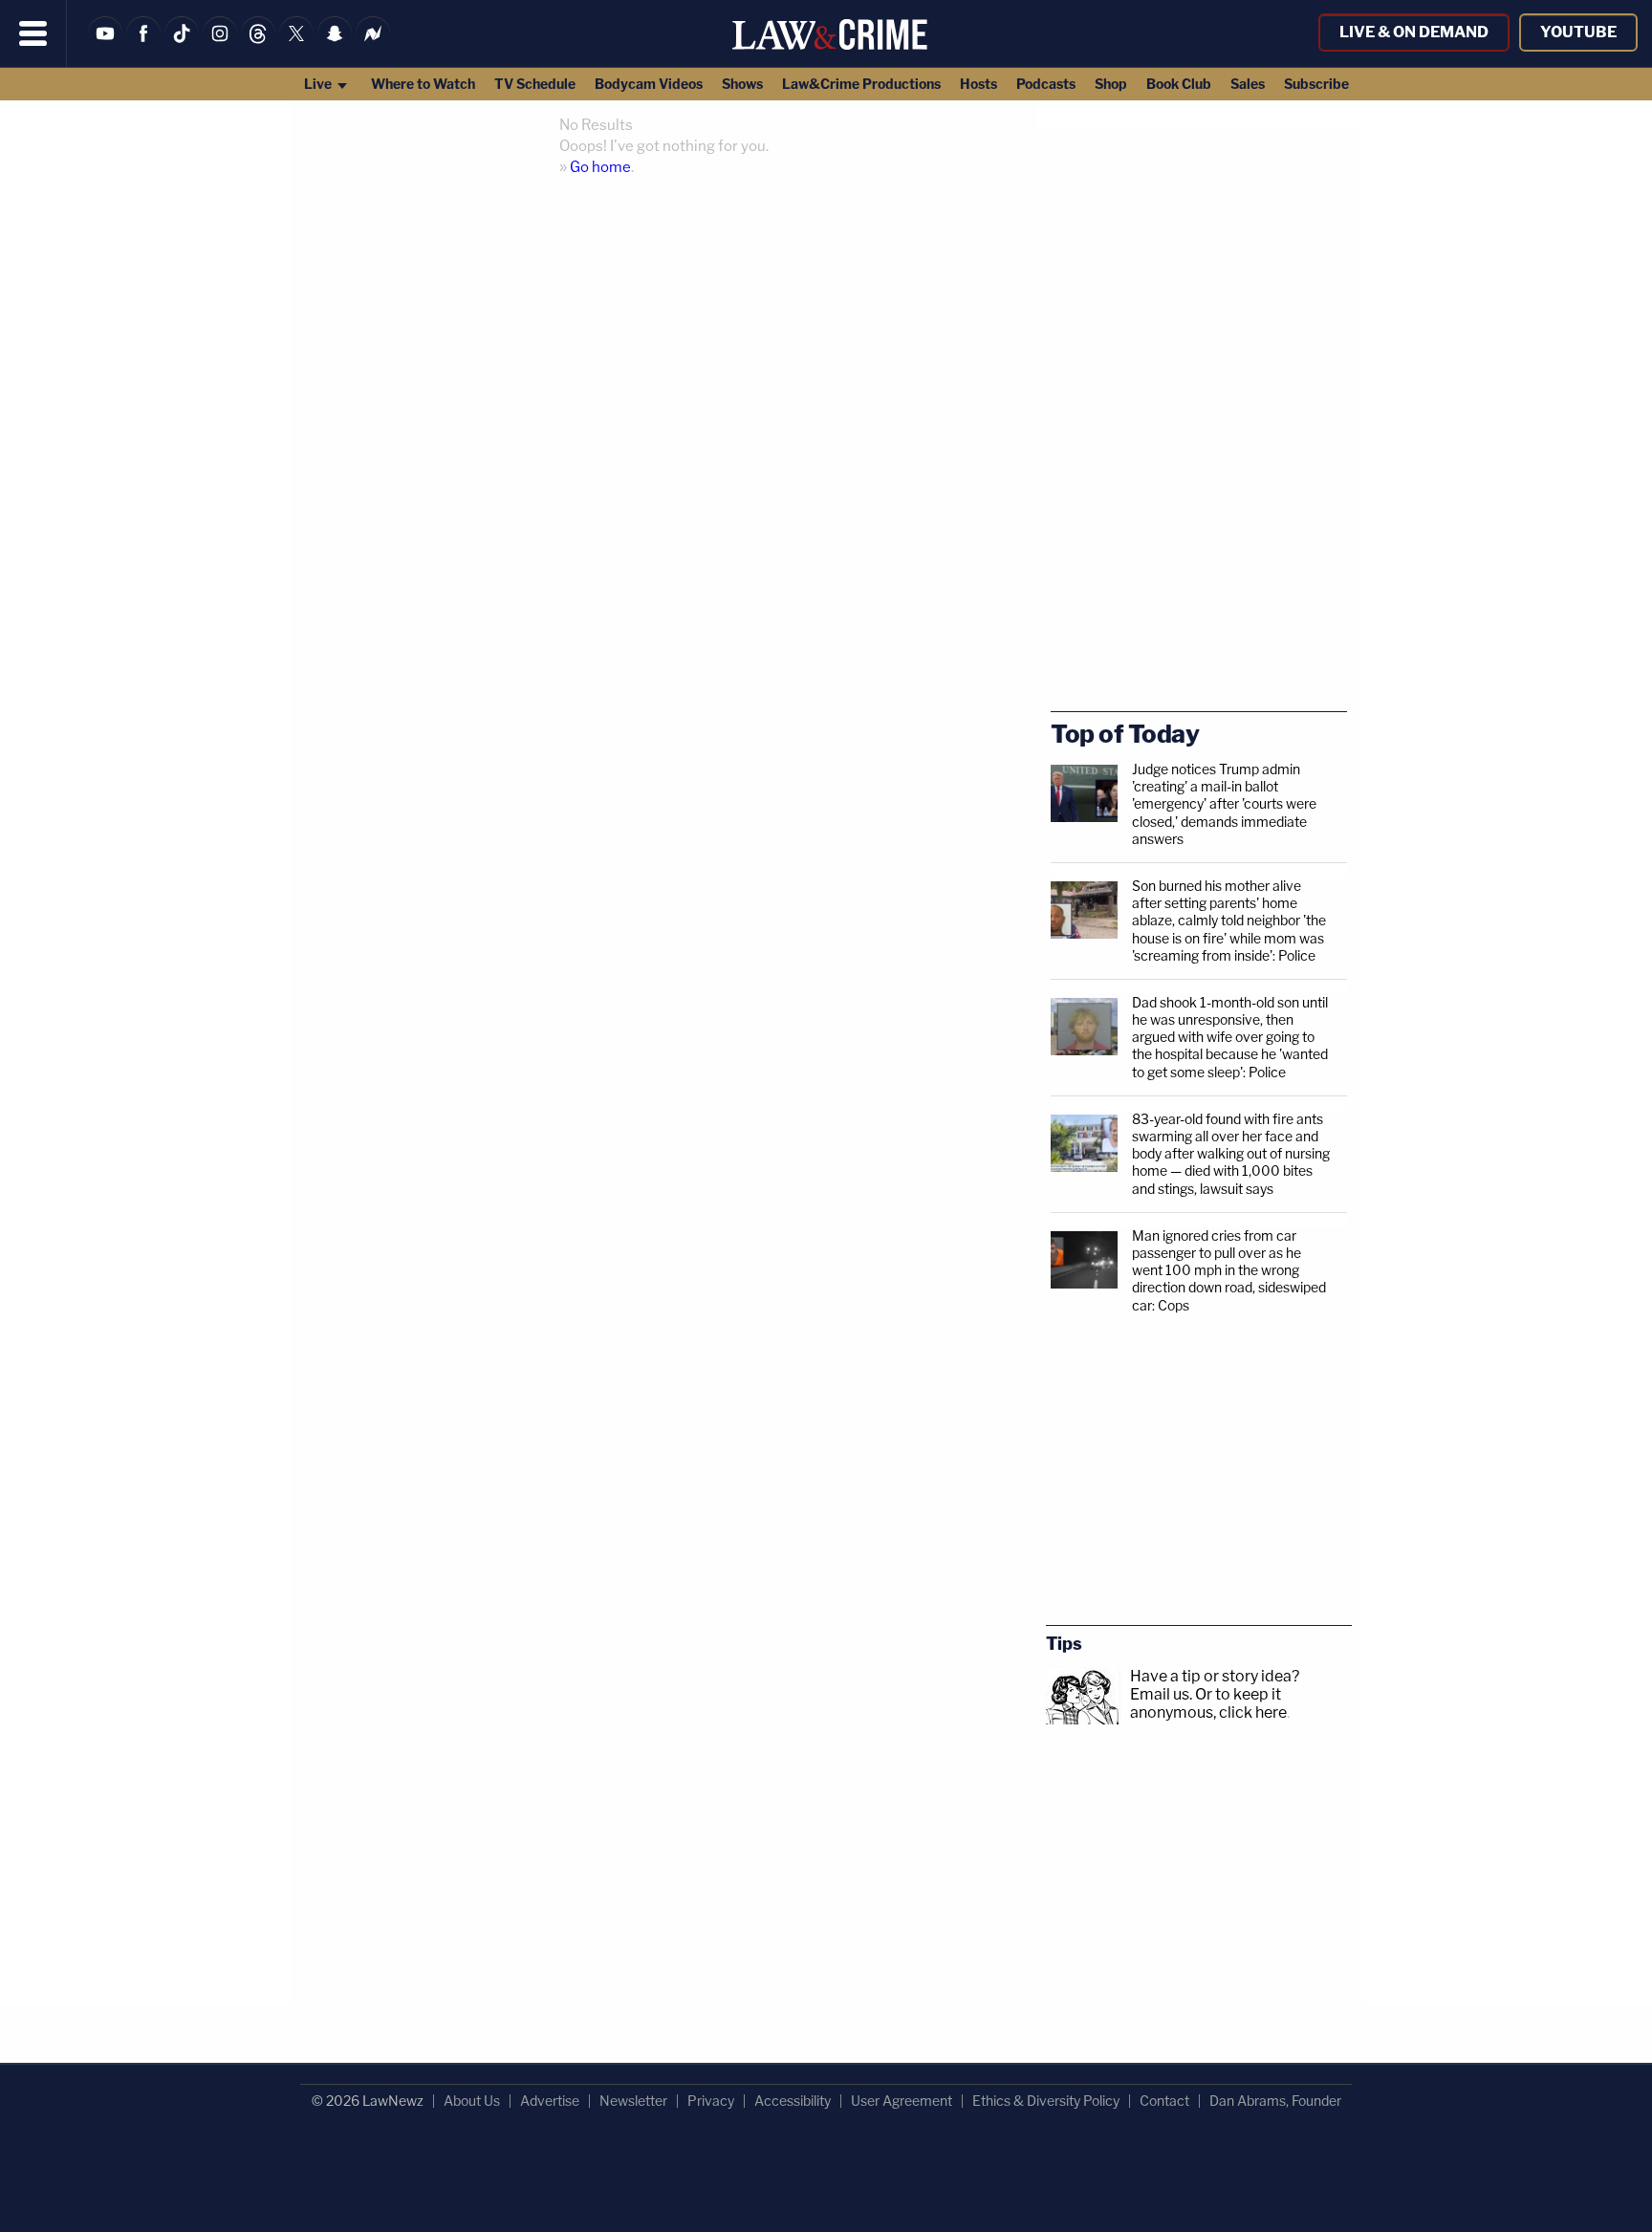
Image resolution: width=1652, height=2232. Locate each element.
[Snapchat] (335, 45)
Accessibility (793, 2101)
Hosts (978, 84)
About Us (472, 2101)
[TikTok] (182, 45)
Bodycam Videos (649, 84)
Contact (1164, 2101)
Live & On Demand (1414, 32)
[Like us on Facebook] (143, 45)
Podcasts (1046, 84)
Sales (1248, 84)
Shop (1111, 84)
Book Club (1179, 84)
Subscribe (1316, 84)
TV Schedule (535, 84)
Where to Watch (423, 84)
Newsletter (633, 2101)
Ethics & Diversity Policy (1046, 2101)
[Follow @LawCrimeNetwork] (296, 45)
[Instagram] (220, 45)
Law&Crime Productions (861, 84)
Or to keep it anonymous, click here (1208, 1703)
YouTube (1578, 32)
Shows (742, 84)
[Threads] (258, 45)
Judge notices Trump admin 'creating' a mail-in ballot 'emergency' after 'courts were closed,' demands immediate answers (1224, 804)
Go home (600, 167)
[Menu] (33, 33)
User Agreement (902, 2101)
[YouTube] (105, 45)
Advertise (550, 2101)
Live (319, 84)
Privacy (711, 2101)
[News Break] (373, 45)
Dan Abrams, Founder (1275, 2101)
